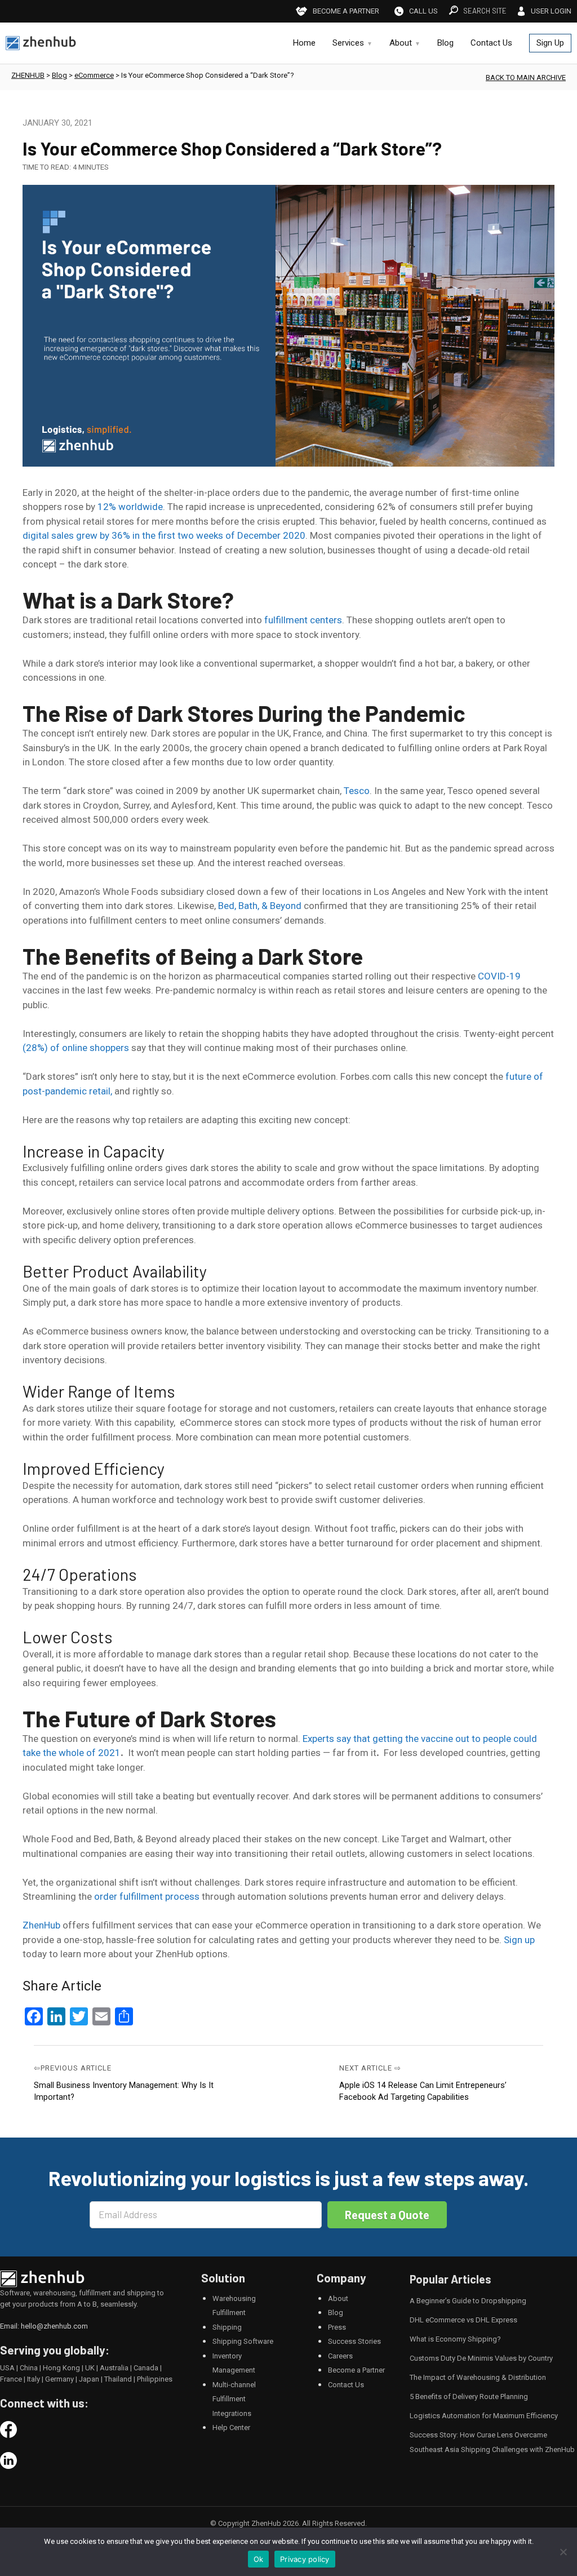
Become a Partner (356, 2370)
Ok (259, 2559)
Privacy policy (305, 2559)
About (401, 43)
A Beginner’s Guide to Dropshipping (468, 2301)
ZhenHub (41, 1925)
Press (337, 2327)
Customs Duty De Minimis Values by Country (481, 2358)
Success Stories (354, 2341)
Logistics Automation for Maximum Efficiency (484, 2416)
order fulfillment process (147, 1896)
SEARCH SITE (485, 11)
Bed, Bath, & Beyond (261, 906)
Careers (340, 2356)
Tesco (357, 791)
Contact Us (491, 43)
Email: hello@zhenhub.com (44, 2326)
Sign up (519, 1940)
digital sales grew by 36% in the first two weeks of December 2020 (164, 535)
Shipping (227, 2327)
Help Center (231, 2428)
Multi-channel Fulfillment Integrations (234, 2399)
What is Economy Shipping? (455, 2339)
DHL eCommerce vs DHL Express (463, 2320)
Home (304, 43)
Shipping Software (243, 2341)
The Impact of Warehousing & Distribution (478, 2377)
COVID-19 (499, 976)
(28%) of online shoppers (76, 1048)
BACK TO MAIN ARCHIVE (526, 77)
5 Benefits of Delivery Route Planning (469, 2397)
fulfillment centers (303, 620)
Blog (445, 43)
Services (348, 43)
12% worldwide (130, 507)
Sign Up (550, 43)
